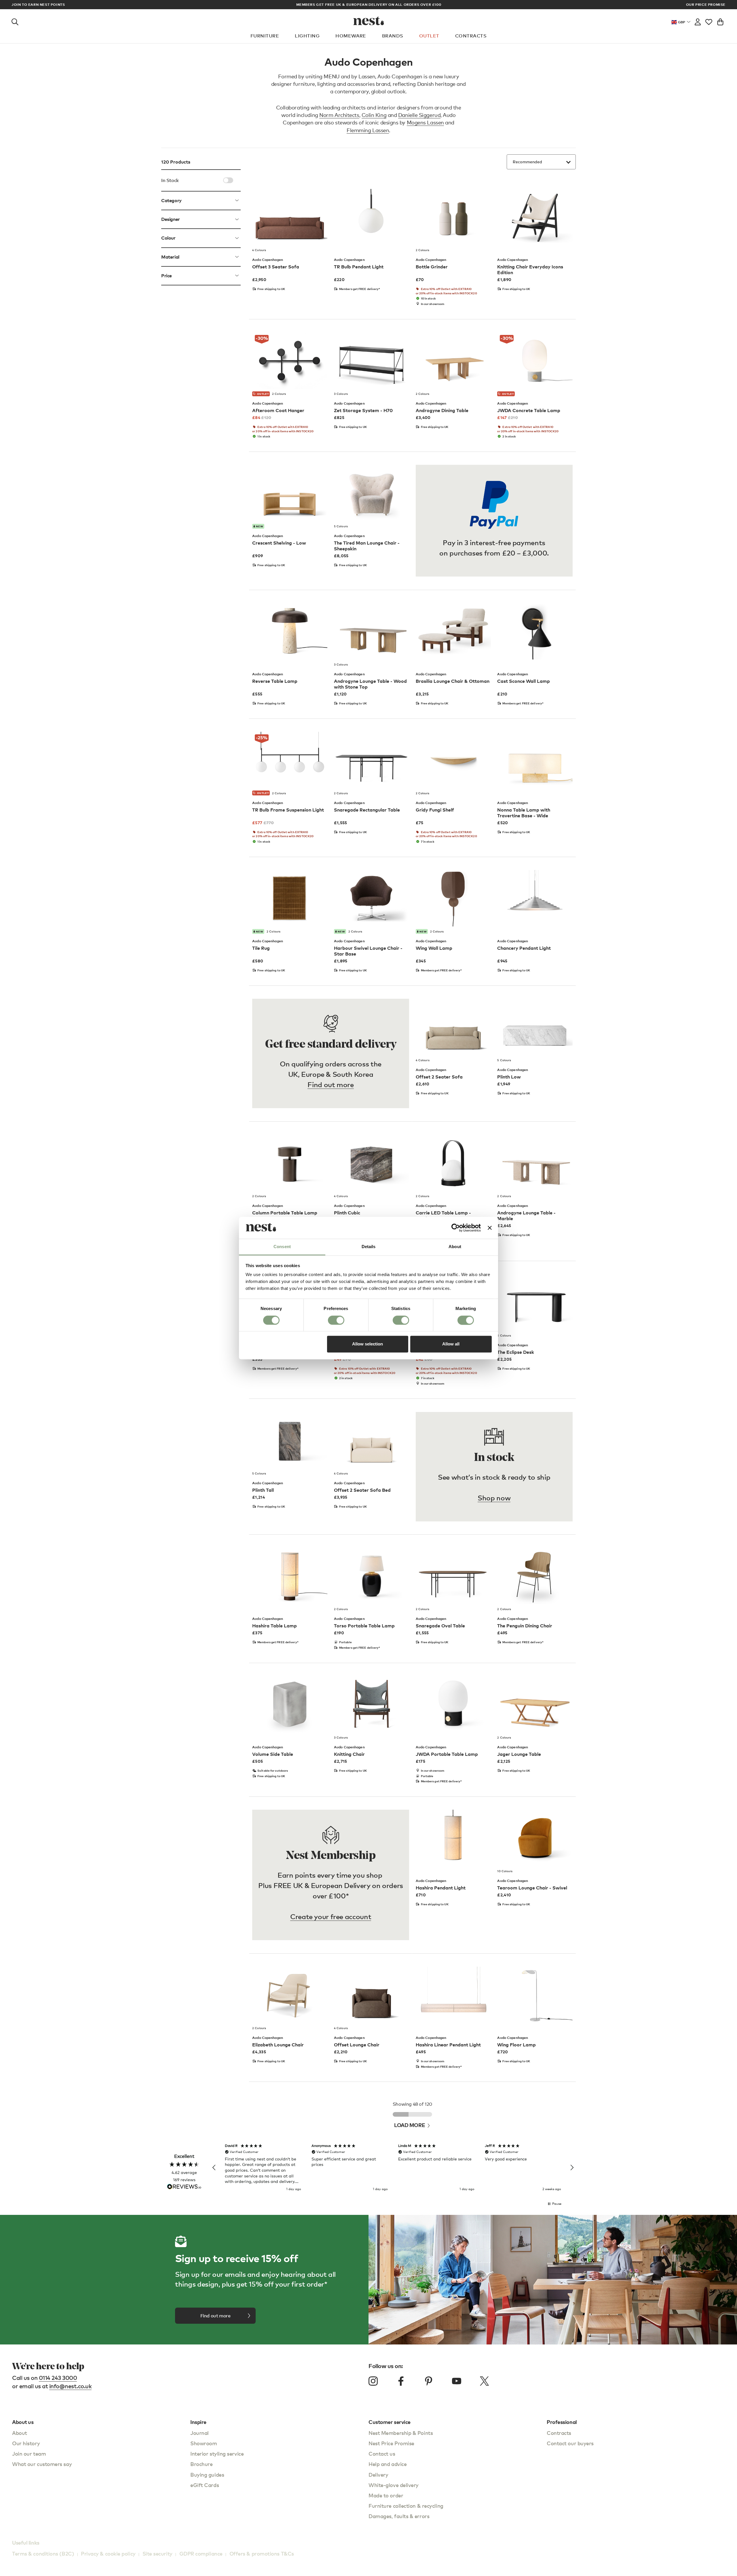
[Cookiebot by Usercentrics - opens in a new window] (456, 1228)
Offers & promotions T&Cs (262, 2553)
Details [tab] (369, 1247)
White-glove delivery (394, 2485)
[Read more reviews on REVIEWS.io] (184, 2187)
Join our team (29, 2453)
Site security (157, 2553)
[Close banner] (490, 1228)
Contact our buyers (570, 2443)
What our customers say (42, 2464)
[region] (393, 2168)
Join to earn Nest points (38, 5)
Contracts (471, 36)
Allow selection (367, 1344)
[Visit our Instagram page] (373, 2381)
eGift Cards (205, 2485)
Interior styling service (217, 2453)
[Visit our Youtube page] (457, 2381)
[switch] (336, 1320)
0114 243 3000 (58, 2378)
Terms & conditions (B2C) (43, 2553)
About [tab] (455, 1247)
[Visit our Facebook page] (401, 2381)
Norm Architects (339, 115)
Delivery (378, 2474)
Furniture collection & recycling (406, 2506)
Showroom (204, 2443)
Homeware (351, 36)
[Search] (15, 21)
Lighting (307, 36)
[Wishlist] (709, 21)
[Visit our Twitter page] (484, 2381)
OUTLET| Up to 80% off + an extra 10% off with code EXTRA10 (369, 4)
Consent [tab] (282, 1247)
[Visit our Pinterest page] (429, 2381)
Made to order (386, 2495)
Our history (26, 2443)
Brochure (201, 2464)
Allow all (451, 1344)
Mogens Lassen (425, 122)
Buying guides (207, 2474)
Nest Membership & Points (401, 2433)
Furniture (265, 36)
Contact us (382, 2453)
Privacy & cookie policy (108, 2553)
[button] (214, 2168)
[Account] (698, 21)
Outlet (429, 36)
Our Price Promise (706, 5)
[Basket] (720, 21)
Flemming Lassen (368, 130)
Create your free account (331, 1916)
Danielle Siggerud (419, 115)
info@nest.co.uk (71, 2386)
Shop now (494, 1498)
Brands (393, 36)
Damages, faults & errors (399, 2516)
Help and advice (388, 2464)
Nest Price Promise (391, 2443)
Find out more (330, 1084)
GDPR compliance (201, 2553)
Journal (200, 2433)
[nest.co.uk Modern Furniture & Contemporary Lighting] (369, 21)
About (20, 2433)
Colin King (374, 115)
